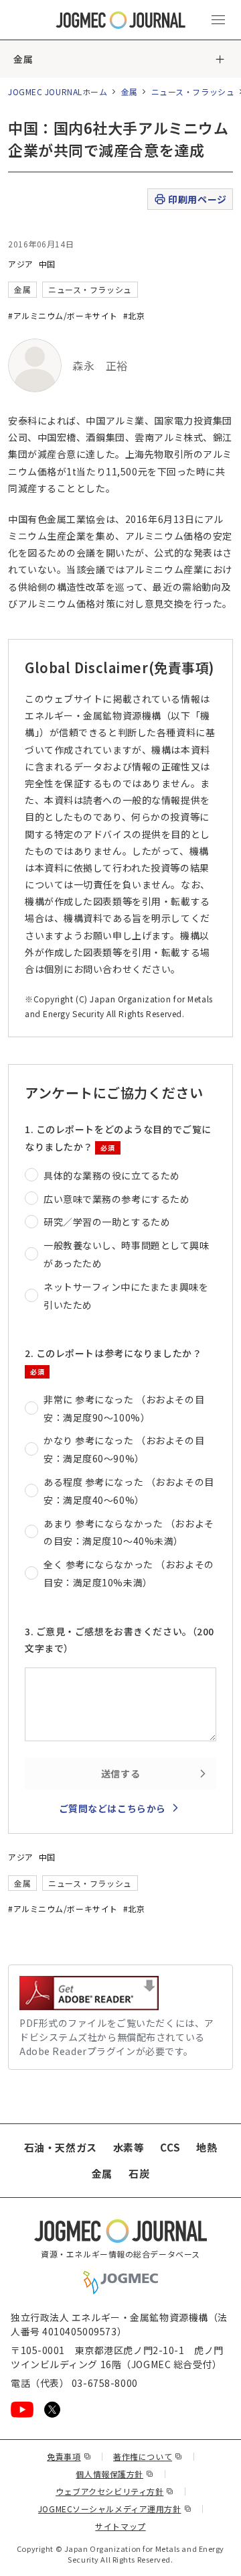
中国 (47, 264)
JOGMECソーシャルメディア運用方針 (115, 2509)
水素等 (129, 2147)
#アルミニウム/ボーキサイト (63, 315)
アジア (21, 264)
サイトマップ (120, 2526)
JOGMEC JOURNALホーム (58, 92)
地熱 (207, 2147)
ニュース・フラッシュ (193, 92)
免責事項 (69, 2456)
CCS (170, 2147)
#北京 (134, 315)
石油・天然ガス (61, 2147)
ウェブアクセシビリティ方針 (115, 2491)
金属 (23, 59)
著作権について (148, 2456)
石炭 (139, 2173)
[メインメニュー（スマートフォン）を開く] (218, 20)
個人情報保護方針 (114, 2474)
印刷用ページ (197, 199)
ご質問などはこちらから (112, 1808)
